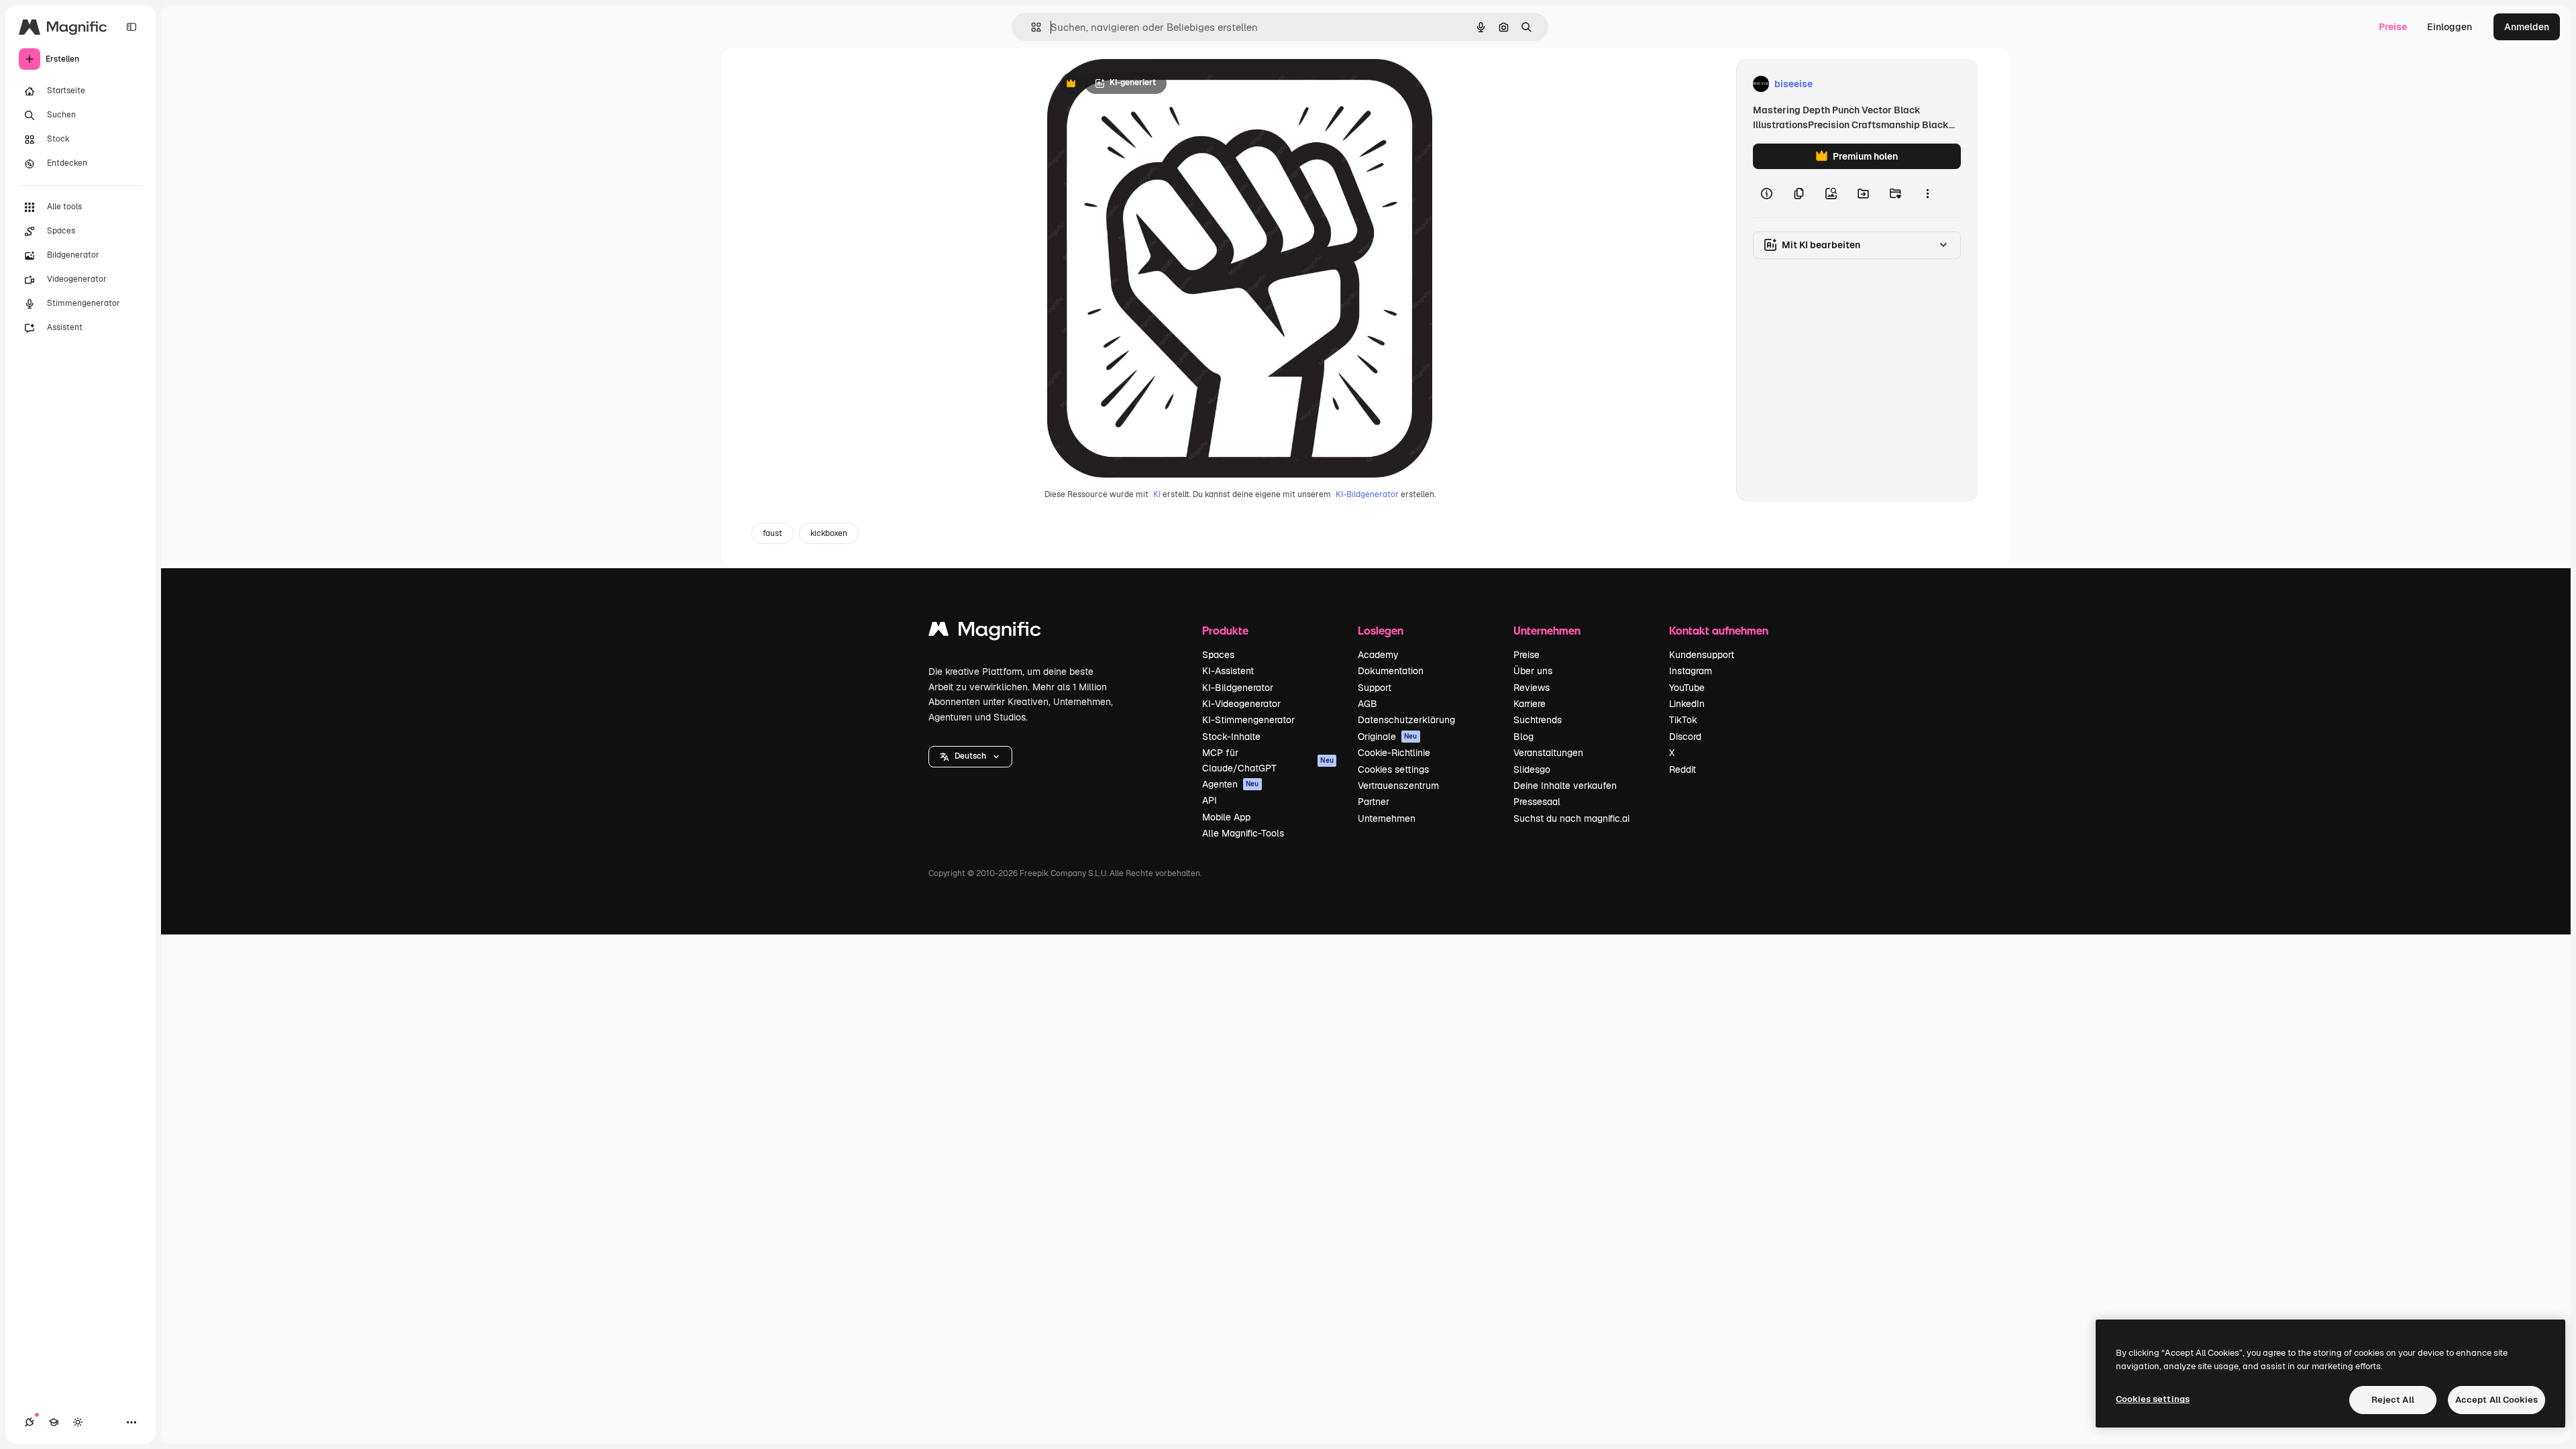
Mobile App (1226, 817)
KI (1157, 494)
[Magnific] (985, 632)
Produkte (1225, 630)
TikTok (1683, 720)
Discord (1685, 737)
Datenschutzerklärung (1406, 720)
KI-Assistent (1228, 671)
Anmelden (2527, 27)
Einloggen (2450, 27)
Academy (1378, 655)
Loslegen (1381, 630)
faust (772, 533)
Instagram (1690, 671)
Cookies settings (1393, 769)
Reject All (2393, 1400)
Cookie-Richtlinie (1394, 753)
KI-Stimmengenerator (1248, 720)
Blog (1523, 737)
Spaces (1218, 655)
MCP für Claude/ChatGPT (1268, 760)
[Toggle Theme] (78, 1422)
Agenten (1231, 784)
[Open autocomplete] (1031, 27)
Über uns (1533, 671)
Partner (1374, 802)
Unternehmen (1387, 818)
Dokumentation (1391, 671)
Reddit (1682, 769)
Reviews (1532, 688)
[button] (970, 757)
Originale (1388, 737)
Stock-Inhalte (1231, 737)
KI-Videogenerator (1241, 704)
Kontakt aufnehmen (1719, 630)
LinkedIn (1687, 704)
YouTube (1687, 688)
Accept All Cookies (2497, 1400)
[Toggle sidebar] (131, 27)
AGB (1367, 704)
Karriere (1529, 704)
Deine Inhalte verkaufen (1565, 786)
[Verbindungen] (30, 1422)
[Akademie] (54, 1422)
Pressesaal (1537, 802)
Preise (2393, 27)
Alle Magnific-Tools (1243, 833)
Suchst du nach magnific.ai (1571, 818)
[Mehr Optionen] (1927, 193)
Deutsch (970, 756)
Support (1375, 688)
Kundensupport (1702, 655)
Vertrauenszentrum (1398, 786)
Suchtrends (1538, 720)
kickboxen (829, 533)
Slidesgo (1532, 769)
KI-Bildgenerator (1367, 494)
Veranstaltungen (1548, 753)
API (1210, 800)
